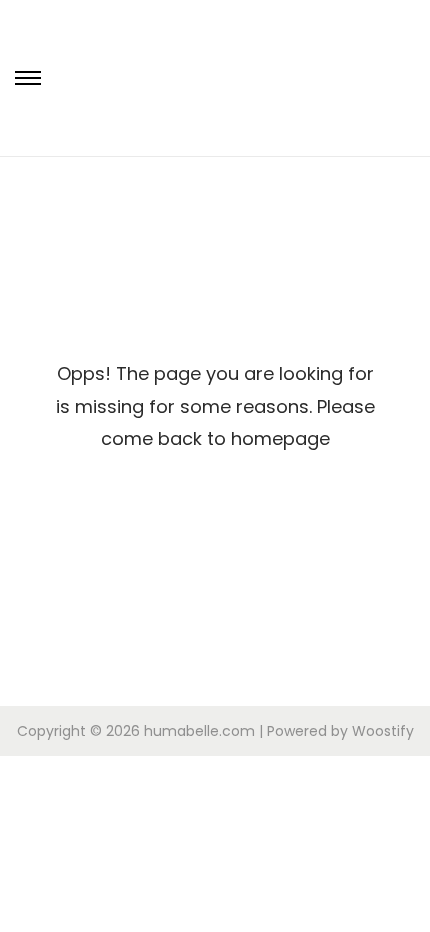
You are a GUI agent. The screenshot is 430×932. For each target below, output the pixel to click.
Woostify (383, 731)
